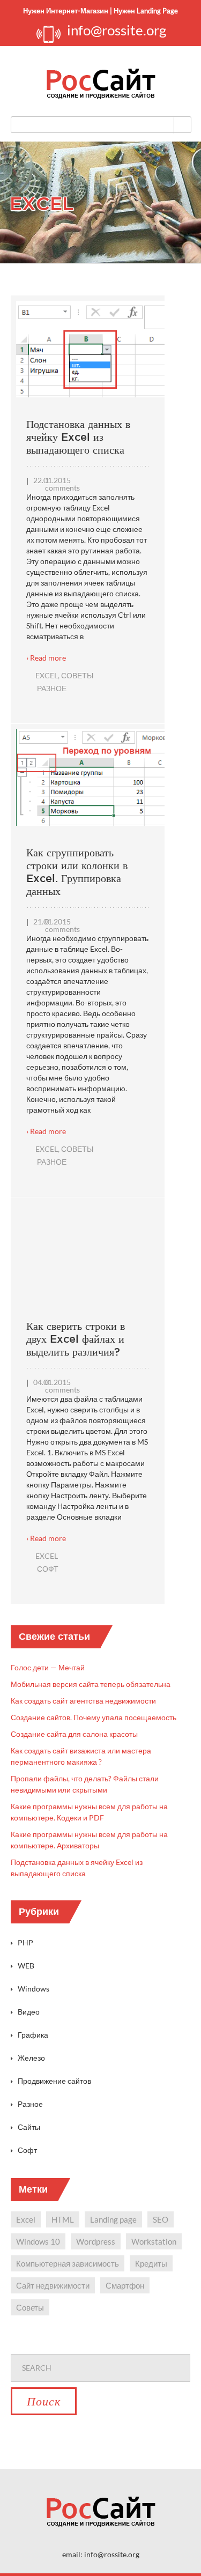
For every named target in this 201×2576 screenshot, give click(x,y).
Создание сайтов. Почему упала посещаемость (94, 1717)
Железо (31, 2058)
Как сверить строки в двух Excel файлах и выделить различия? (76, 1339)
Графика (33, 2035)
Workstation (154, 2241)
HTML (63, 2219)
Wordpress (96, 2241)
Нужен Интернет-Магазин (66, 11)
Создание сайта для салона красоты (74, 1734)
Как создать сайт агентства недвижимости (83, 1701)
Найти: (100, 2346)
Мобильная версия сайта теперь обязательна (91, 1684)
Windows (33, 1989)
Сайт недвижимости (53, 2285)
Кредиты (151, 2263)
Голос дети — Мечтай (48, 1667)
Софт (48, 1569)
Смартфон (125, 2285)
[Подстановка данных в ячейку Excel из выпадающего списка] (93, 357)
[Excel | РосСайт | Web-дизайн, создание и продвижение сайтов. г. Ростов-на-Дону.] (101, 84)
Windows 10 (38, 2241)
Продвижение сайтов (54, 2081)
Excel (47, 675)
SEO (161, 2219)
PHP (25, 1942)
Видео (29, 2012)
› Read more (46, 658)
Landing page (113, 2219)
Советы (77, 675)
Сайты (29, 2127)
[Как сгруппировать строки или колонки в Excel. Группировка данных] (93, 783)
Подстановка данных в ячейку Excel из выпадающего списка (78, 437)
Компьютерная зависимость (68, 2263)
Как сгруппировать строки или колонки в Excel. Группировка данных (77, 872)
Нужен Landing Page (146, 11)
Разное (52, 688)
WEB (26, 1966)
